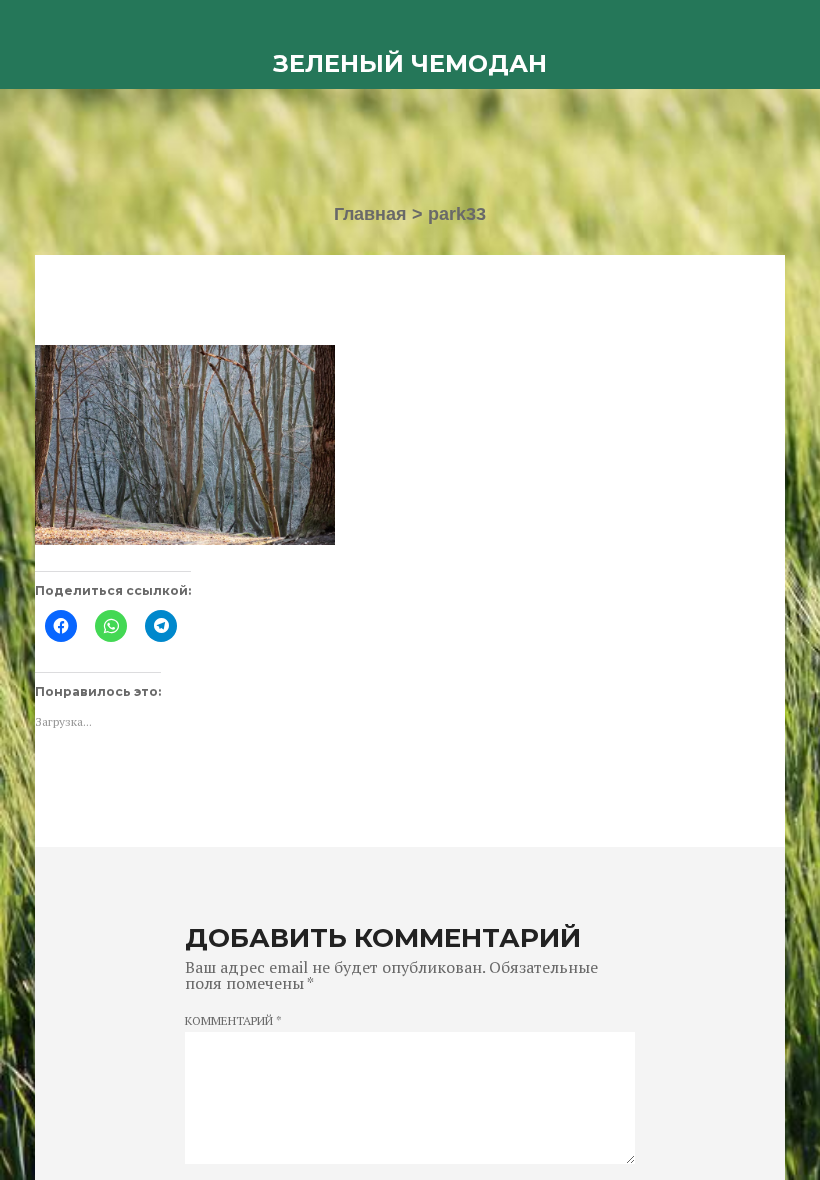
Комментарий (233, 1021)
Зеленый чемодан (410, 63)
